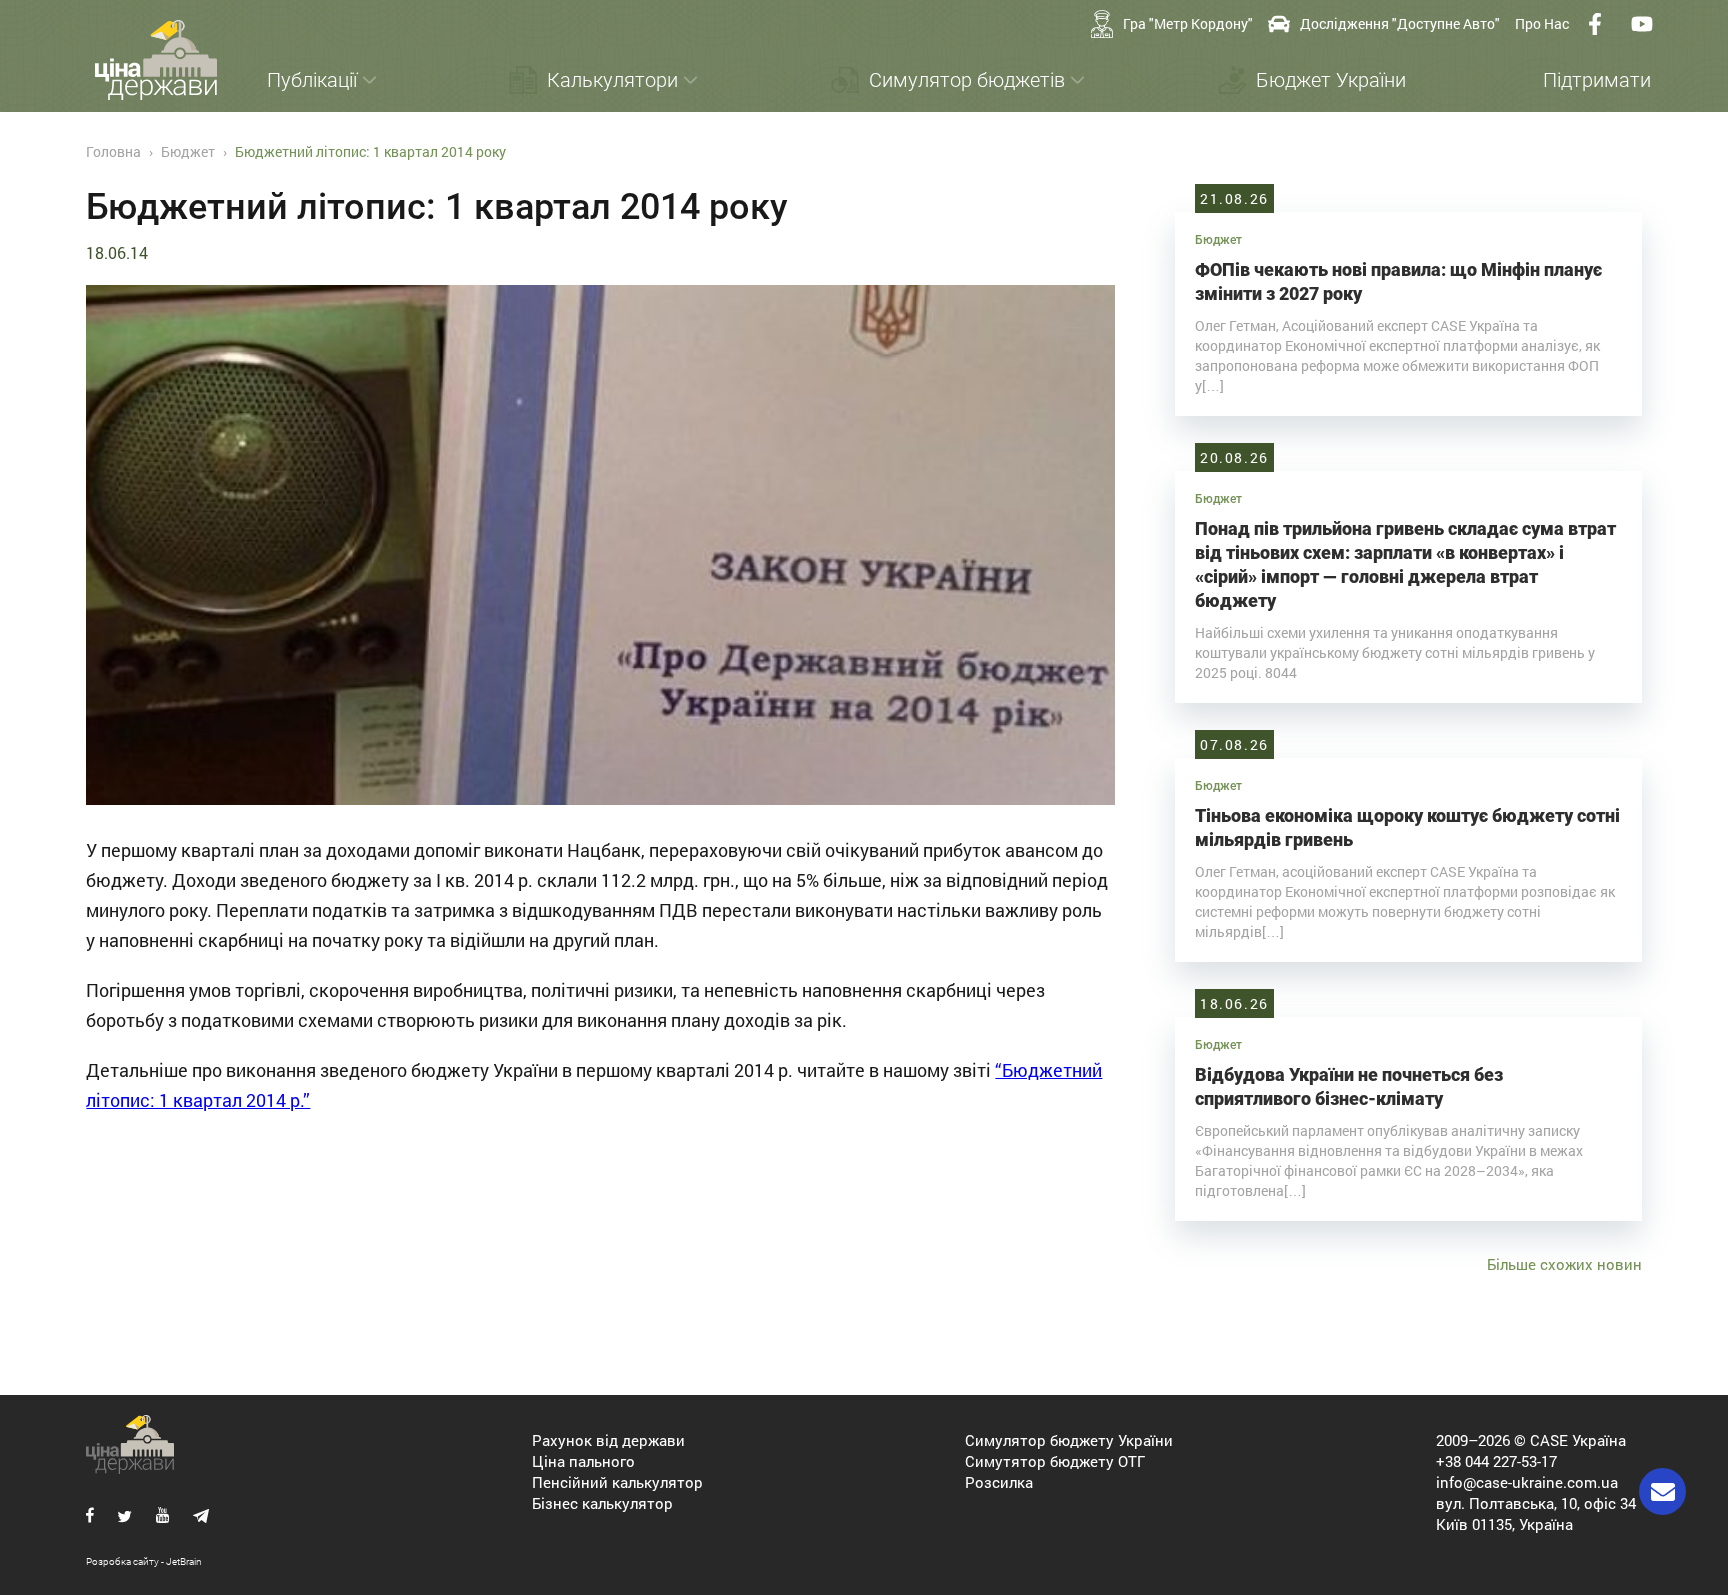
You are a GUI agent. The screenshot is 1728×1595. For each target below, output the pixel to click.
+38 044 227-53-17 (1496, 1461)
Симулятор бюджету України (1069, 1440)
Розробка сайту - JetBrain (144, 1561)
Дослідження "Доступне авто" (1400, 23)
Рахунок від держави (608, 1440)
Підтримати (1597, 80)
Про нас (1542, 23)
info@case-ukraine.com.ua (1527, 1482)
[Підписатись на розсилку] (1662, 1491)
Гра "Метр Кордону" (1188, 23)
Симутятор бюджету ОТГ (1055, 1461)
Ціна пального (583, 1461)
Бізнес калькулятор (602, 1503)
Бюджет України (1331, 80)
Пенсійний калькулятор (617, 1482)
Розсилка (999, 1482)
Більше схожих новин (1564, 1264)
